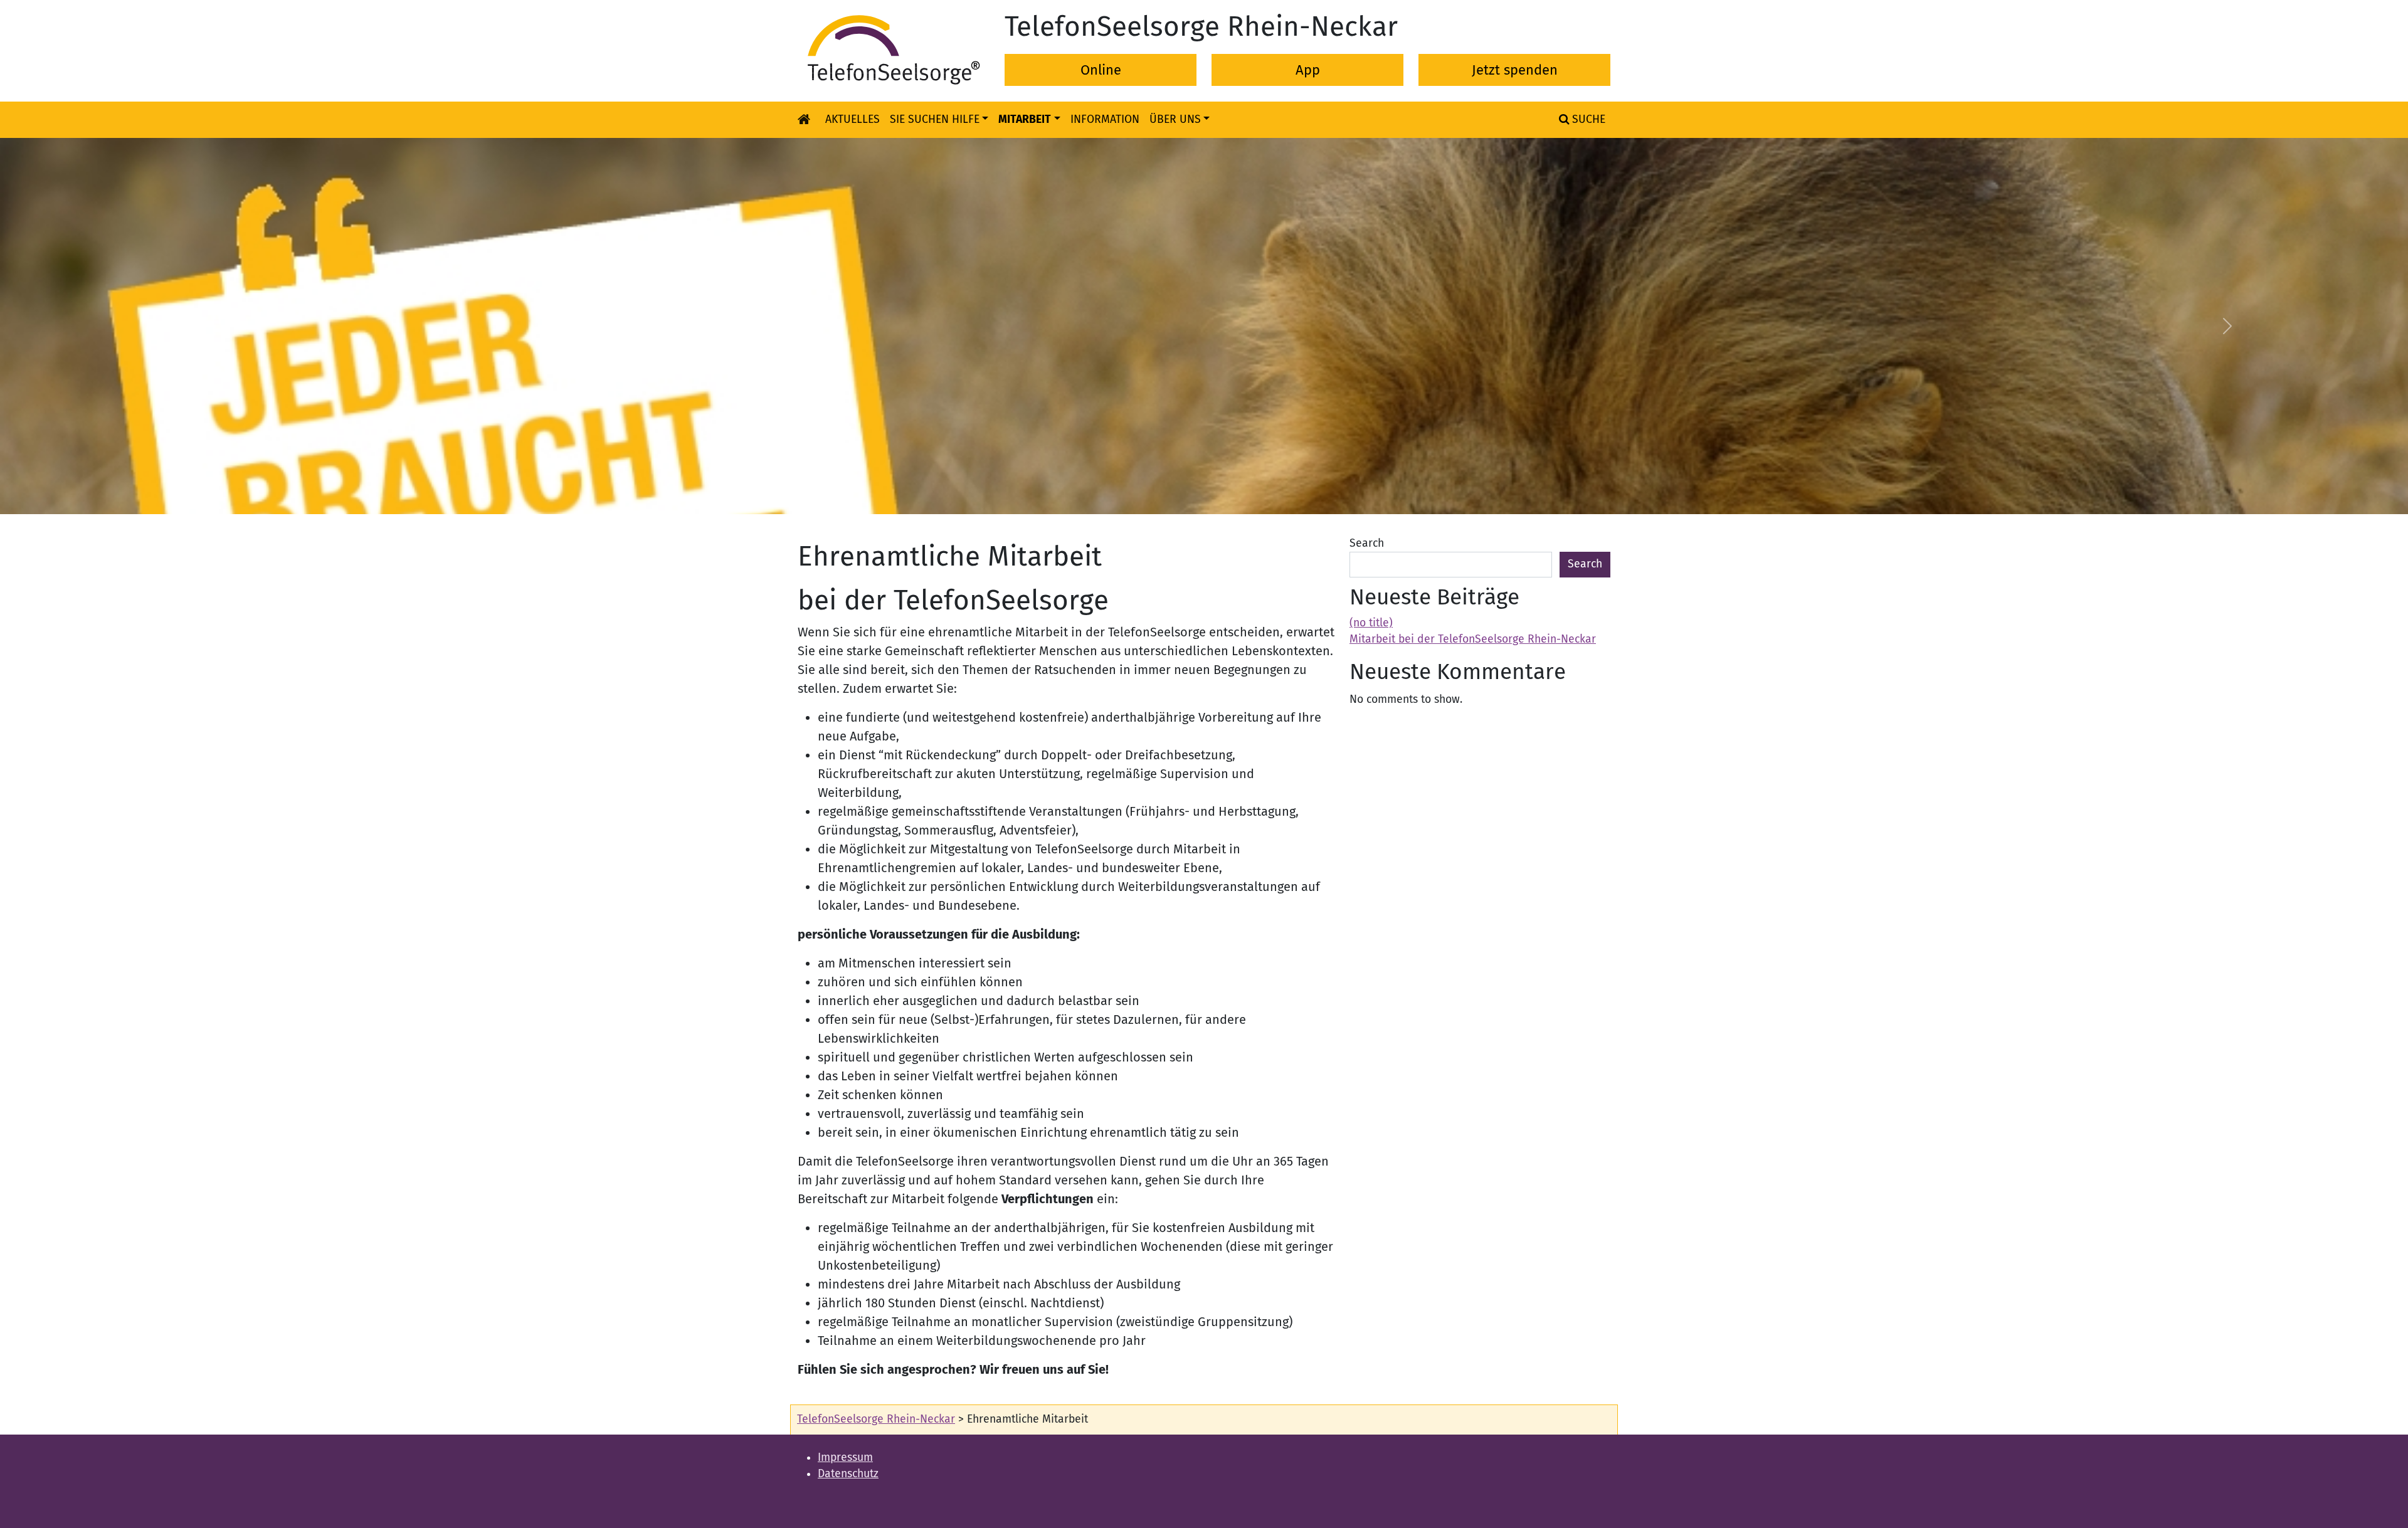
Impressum (845, 1457)
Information (1105, 119)
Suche (1587, 119)
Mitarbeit (1025, 119)
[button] (181, 326)
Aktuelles (853, 119)
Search (1367, 543)
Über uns (1175, 119)
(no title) (1371, 623)
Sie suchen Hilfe (935, 119)
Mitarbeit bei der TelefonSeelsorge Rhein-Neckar (1473, 639)
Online (1101, 70)
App (1308, 70)
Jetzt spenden (1515, 70)
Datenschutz (848, 1474)
